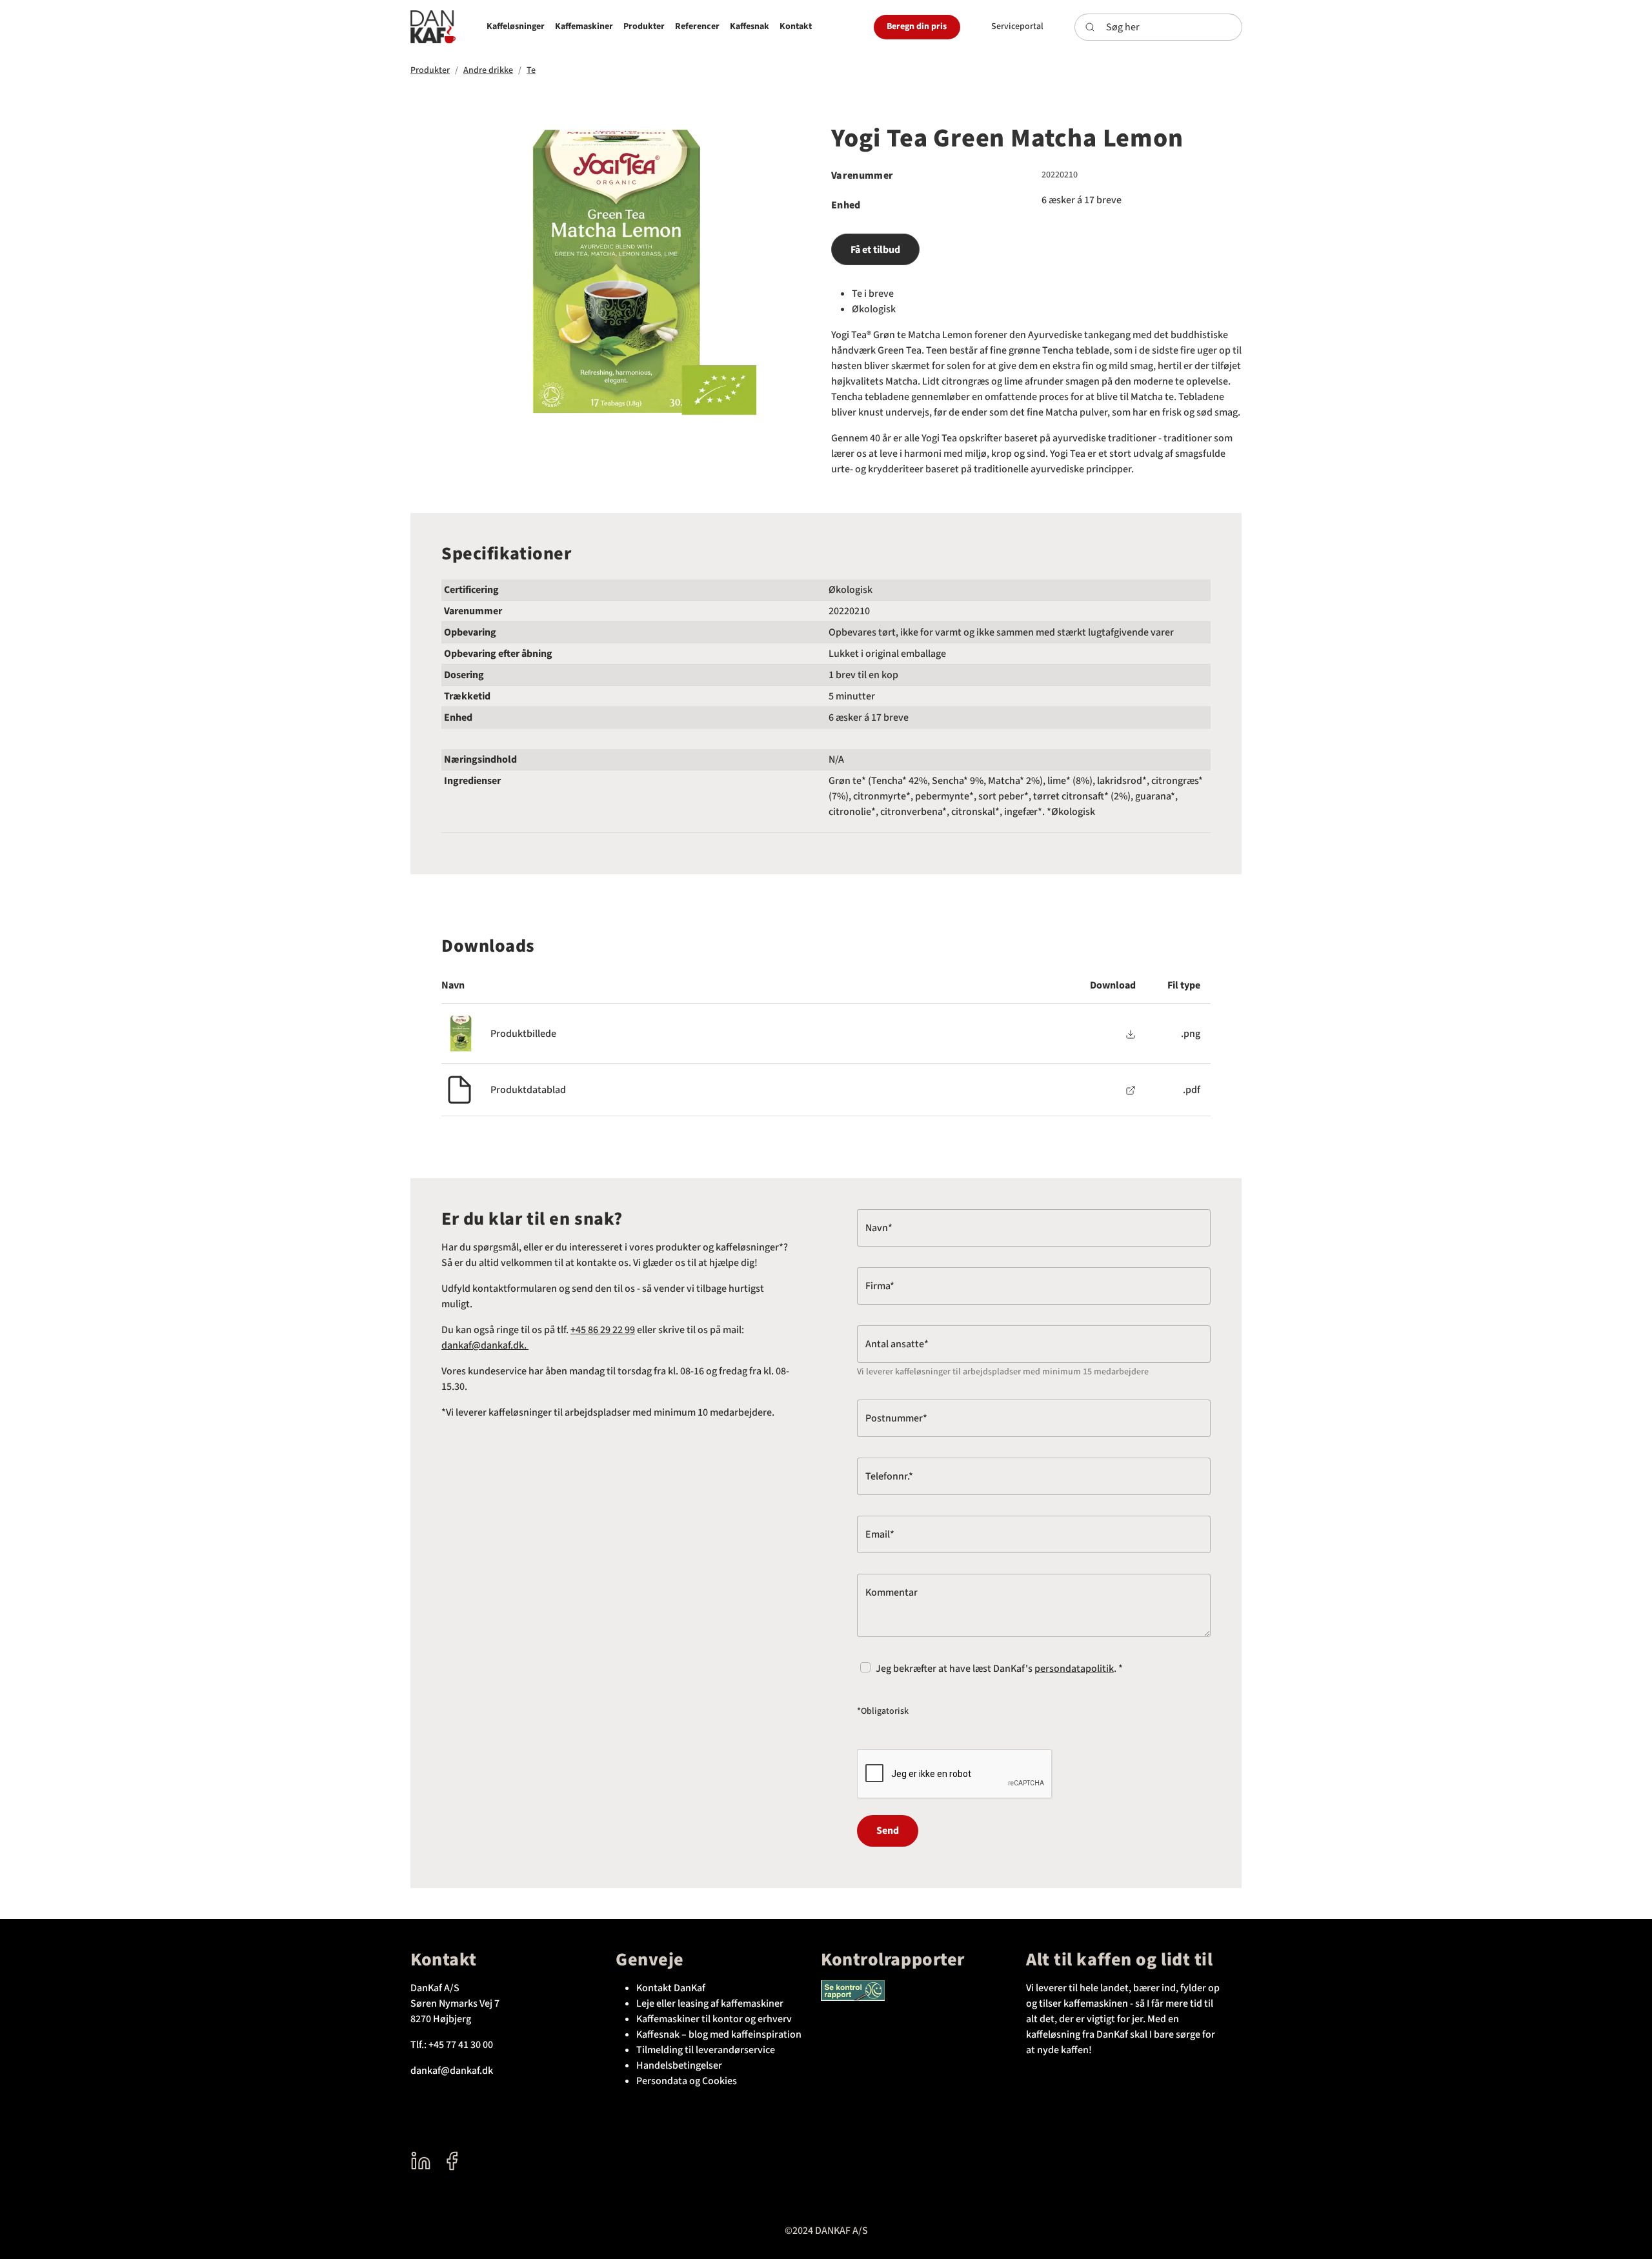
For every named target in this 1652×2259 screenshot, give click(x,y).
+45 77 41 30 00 (461, 2045)
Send (888, 1831)
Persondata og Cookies (687, 2081)
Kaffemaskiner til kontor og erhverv (714, 2019)
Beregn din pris (917, 26)
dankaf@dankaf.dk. (485, 1345)
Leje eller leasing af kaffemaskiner (710, 2003)
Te (531, 70)
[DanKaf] (433, 27)
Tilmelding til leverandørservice (706, 2050)
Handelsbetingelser (679, 2065)
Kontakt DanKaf (671, 1988)
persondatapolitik (1074, 1668)
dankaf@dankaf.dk (452, 2071)
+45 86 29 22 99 (603, 1330)
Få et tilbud (875, 250)
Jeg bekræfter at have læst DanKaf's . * (999, 1668)
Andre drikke (488, 70)
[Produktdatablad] (1131, 1090)
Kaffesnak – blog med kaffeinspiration (719, 2034)
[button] (516, 27)
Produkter (430, 70)
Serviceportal (1017, 26)
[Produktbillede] (1131, 1034)
